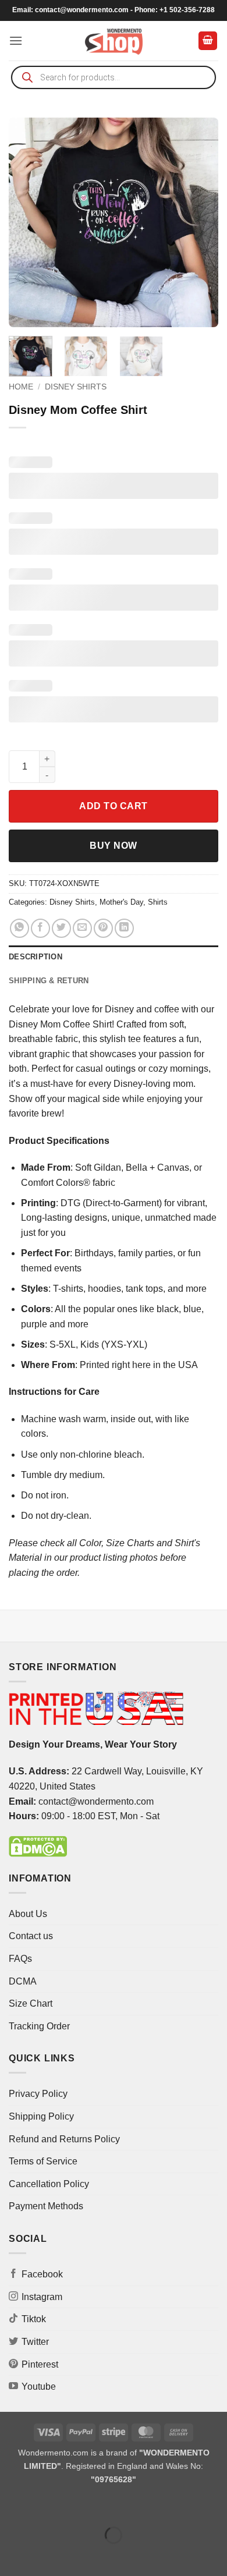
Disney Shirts (76, 387)
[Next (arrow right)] (46, 2555)
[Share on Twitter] (61, 928)
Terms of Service (43, 2161)
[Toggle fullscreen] (46, 2506)
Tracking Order (39, 2026)
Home (21, 387)
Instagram (42, 2297)
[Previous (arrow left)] (11, 2555)
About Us (28, 1914)
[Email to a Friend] (82, 928)
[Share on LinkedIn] (124, 928)
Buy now (113, 846)
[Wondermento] (114, 41)
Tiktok (34, 2319)
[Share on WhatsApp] (19, 928)
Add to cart (113, 806)
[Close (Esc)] (114, 2506)
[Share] (79, 2506)
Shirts (158, 902)
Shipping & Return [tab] (49, 981)
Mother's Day (121, 902)
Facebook (42, 2274)
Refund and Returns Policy (64, 2139)
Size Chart (31, 2003)
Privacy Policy (38, 2094)
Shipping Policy (41, 2116)
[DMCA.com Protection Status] (38, 1846)
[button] (16, 40)
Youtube (39, 2387)
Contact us (31, 1936)
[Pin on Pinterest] (103, 928)
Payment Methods (46, 2206)
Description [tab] (36, 957)
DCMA (23, 1981)
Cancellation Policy (49, 2184)
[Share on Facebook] (40, 928)
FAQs (20, 1959)
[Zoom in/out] (11, 2506)
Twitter (35, 2342)
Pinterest (40, 2364)
